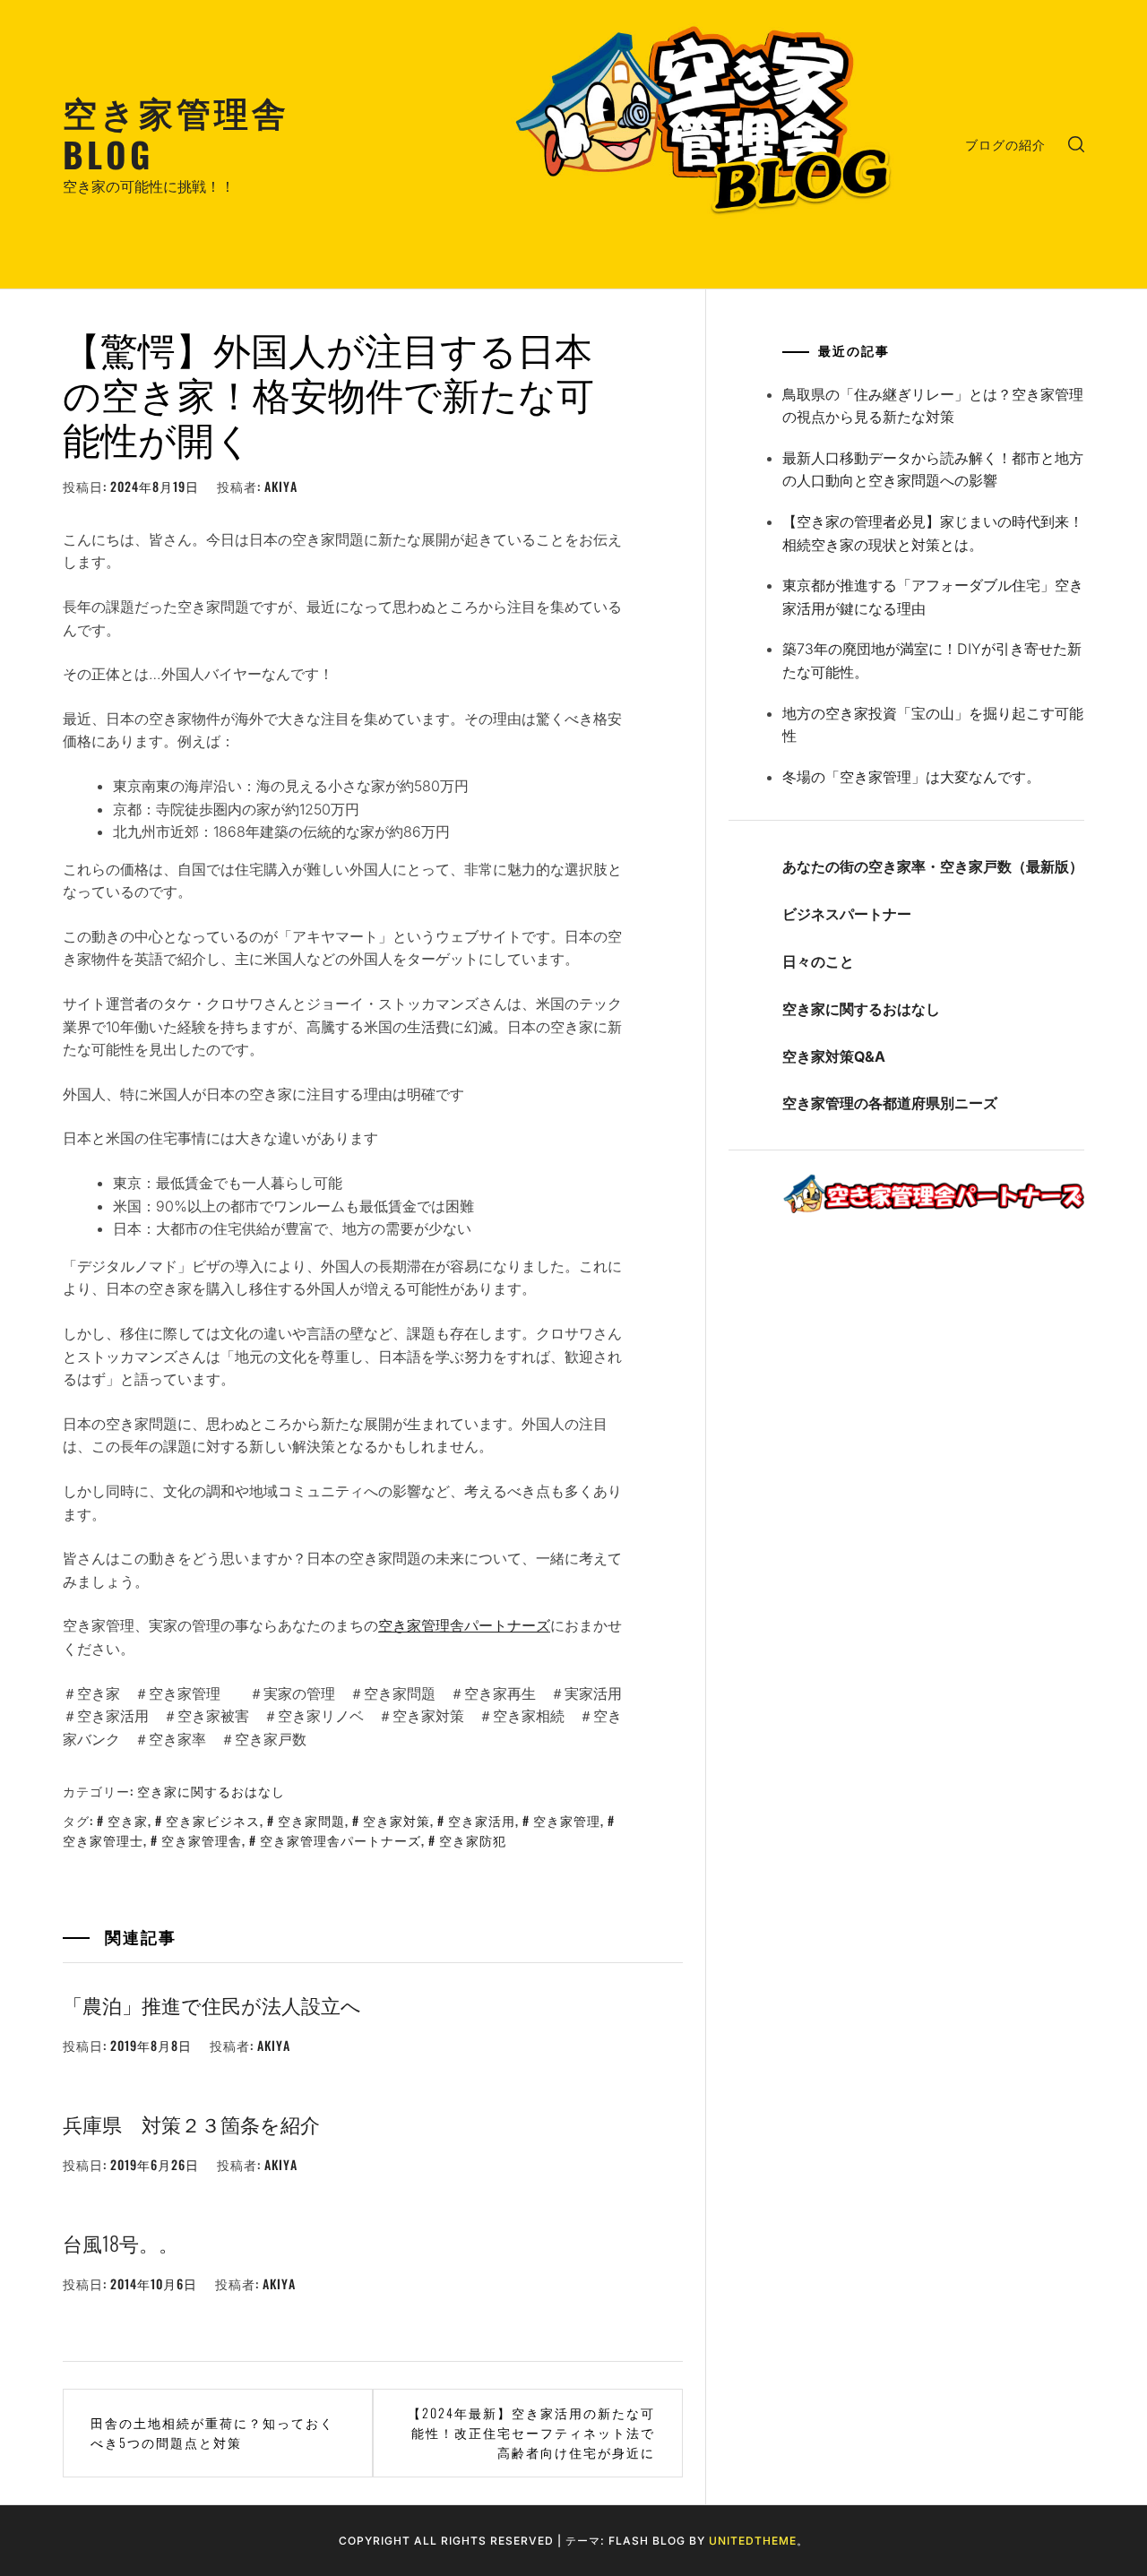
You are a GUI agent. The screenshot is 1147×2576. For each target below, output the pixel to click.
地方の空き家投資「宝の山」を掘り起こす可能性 (933, 725)
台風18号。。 (121, 2243)
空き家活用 (482, 1820)
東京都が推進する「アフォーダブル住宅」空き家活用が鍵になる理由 (933, 597)
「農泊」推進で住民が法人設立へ (212, 2004)
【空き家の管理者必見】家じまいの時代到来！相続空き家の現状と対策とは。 (933, 533)
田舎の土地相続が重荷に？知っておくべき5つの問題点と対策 (212, 2432)
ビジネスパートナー (847, 914)
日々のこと (818, 961)
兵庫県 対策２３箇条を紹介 (191, 2124)
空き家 (128, 1820)
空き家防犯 (473, 1840)
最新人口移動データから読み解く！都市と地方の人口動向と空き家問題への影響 (933, 470)
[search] (1076, 144)
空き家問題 (311, 1820)
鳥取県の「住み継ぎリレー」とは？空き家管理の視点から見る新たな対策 (933, 406)
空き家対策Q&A (834, 1056)
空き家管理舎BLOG (176, 132)
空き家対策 (397, 1820)
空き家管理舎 (202, 1840)
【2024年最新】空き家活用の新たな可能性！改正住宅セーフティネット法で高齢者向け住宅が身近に (531, 2433)
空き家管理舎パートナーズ (464, 1625)
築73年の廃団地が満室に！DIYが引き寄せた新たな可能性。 (932, 660)
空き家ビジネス (213, 1820)
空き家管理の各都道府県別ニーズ (890, 1103)
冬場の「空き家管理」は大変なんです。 (911, 777)
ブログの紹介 (1005, 144)
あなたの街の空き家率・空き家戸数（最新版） (933, 866)
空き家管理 (567, 1820)
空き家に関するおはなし (211, 1791)
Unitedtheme (753, 2541)
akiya (281, 486)
